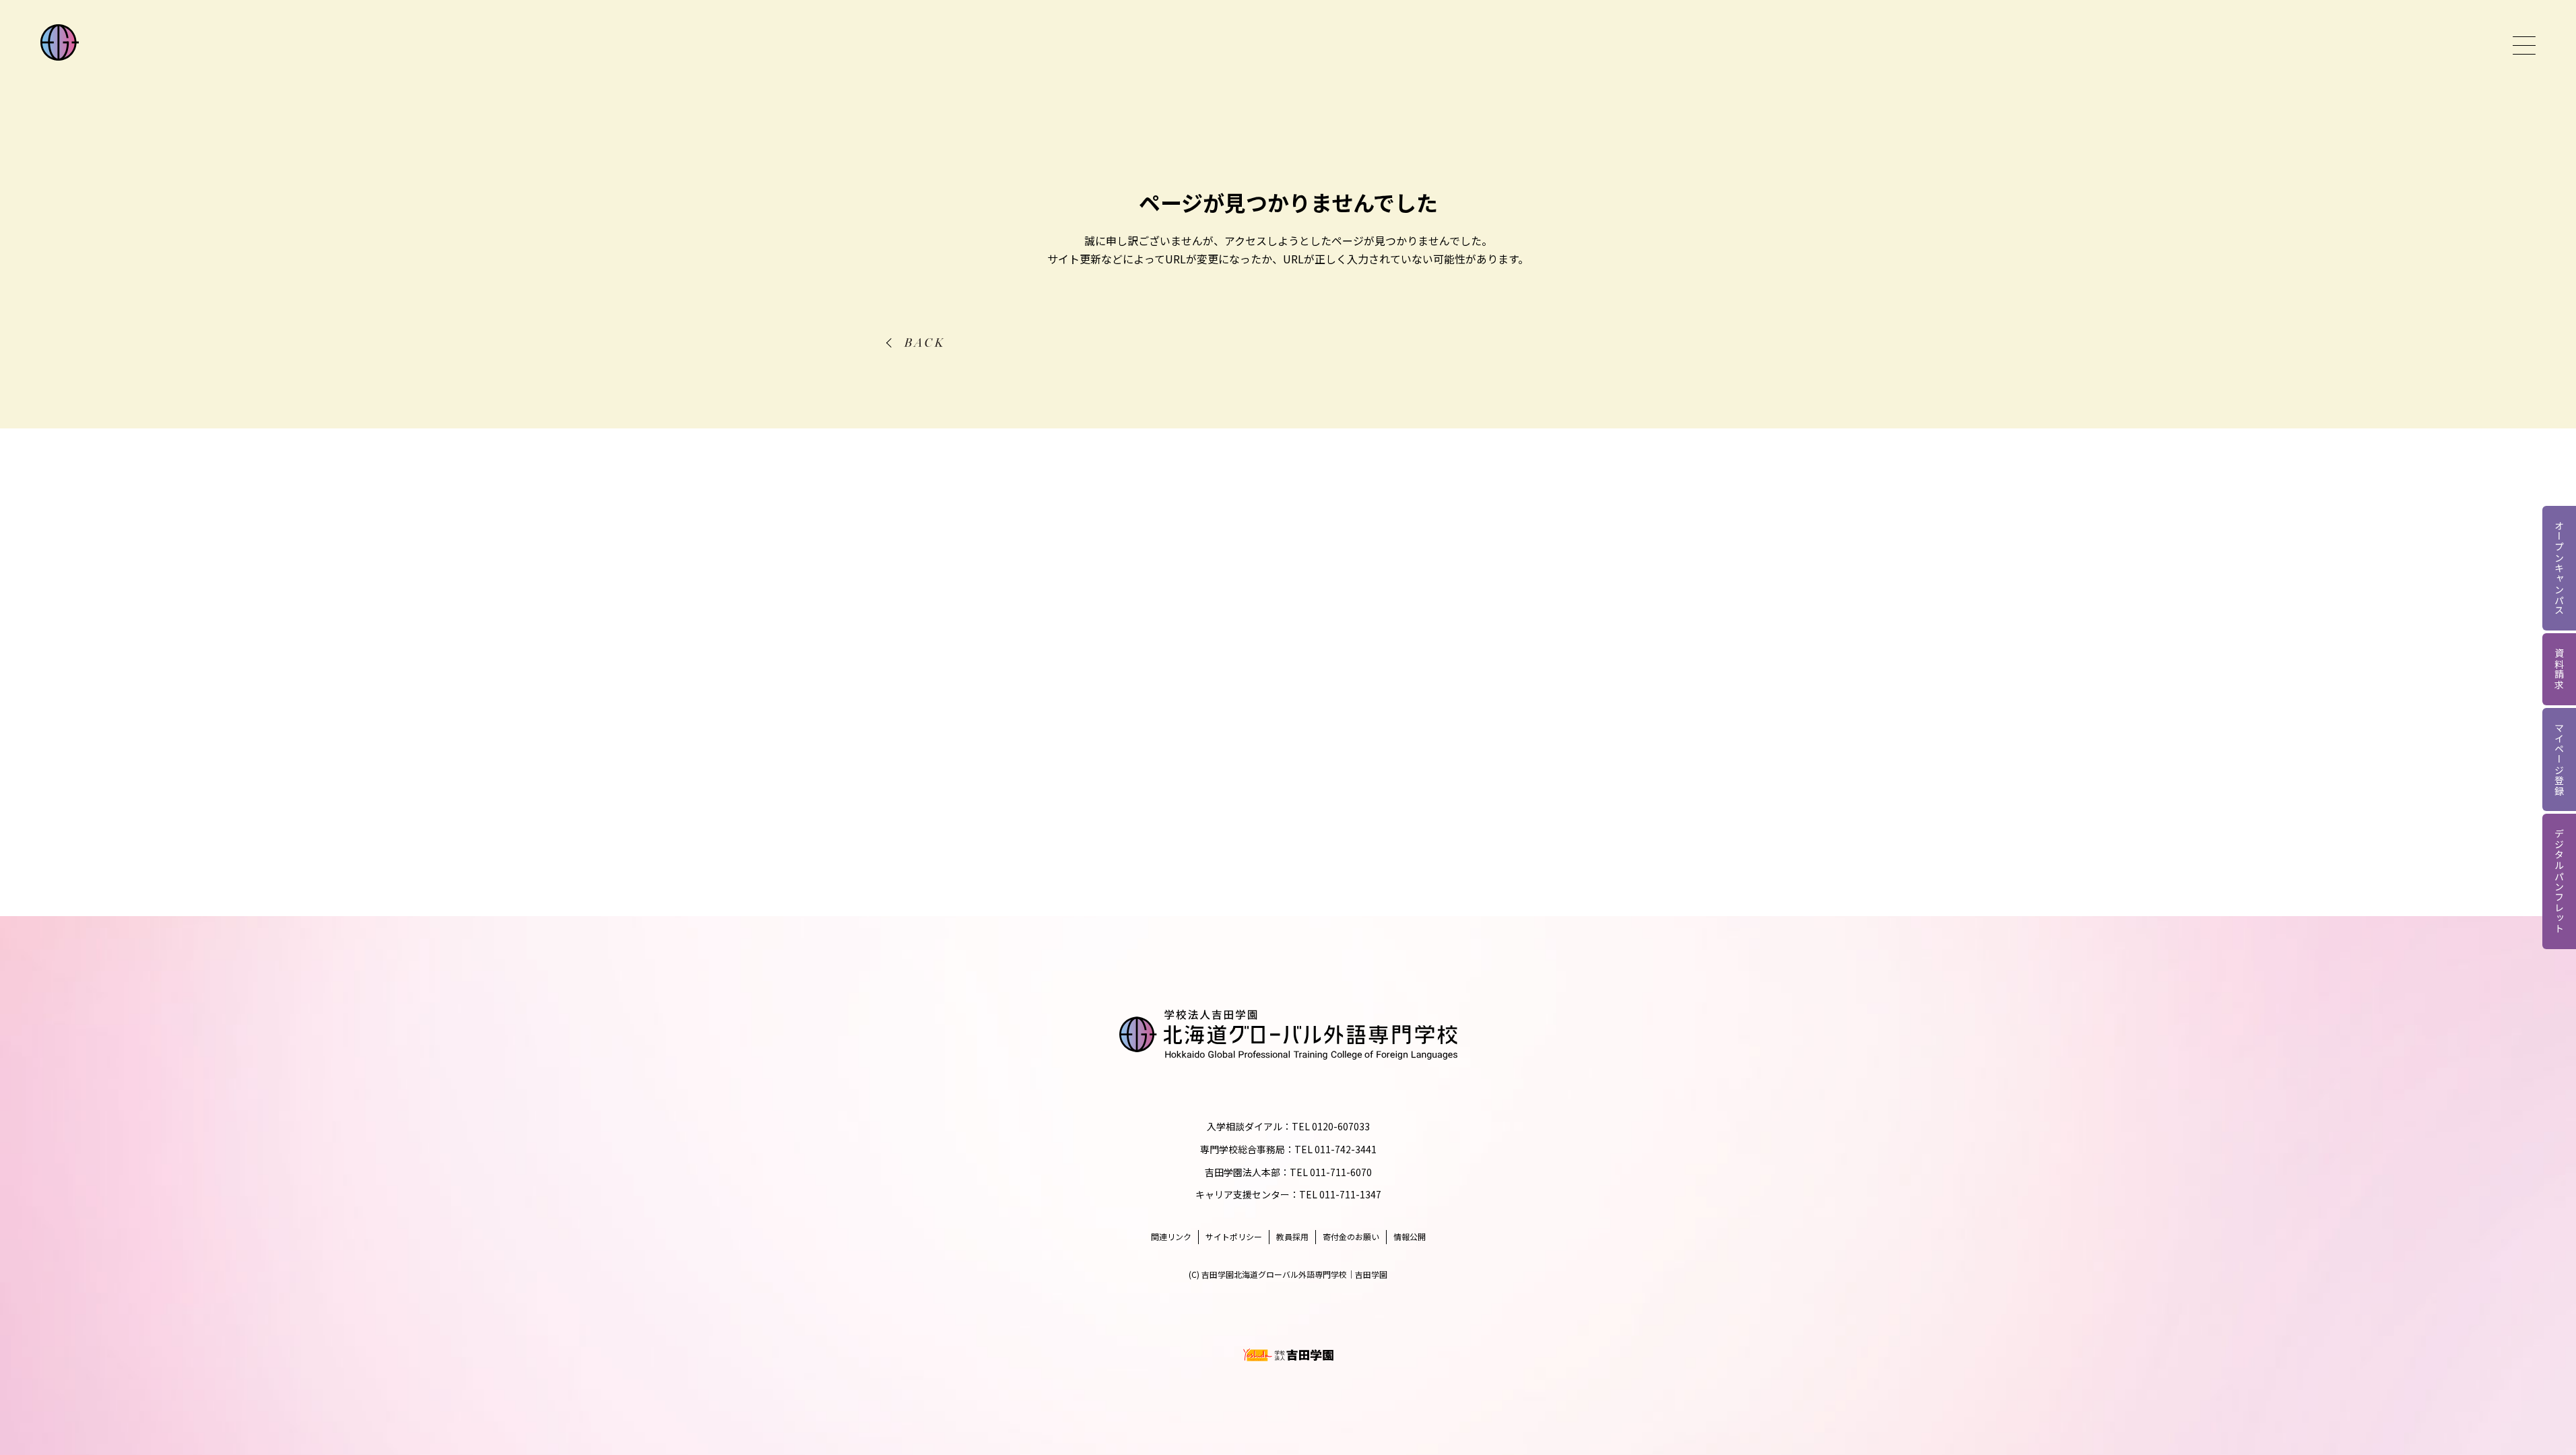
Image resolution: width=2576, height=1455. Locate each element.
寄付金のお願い (1351, 1236)
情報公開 (1410, 1236)
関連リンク (1171, 1236)
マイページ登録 (2559, 760)
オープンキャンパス (2559, 568)
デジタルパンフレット (2559, 881)
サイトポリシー (1234, 1236)
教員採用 (1292, 1236)
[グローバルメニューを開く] (2524, 45)
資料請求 (2559, 669)
